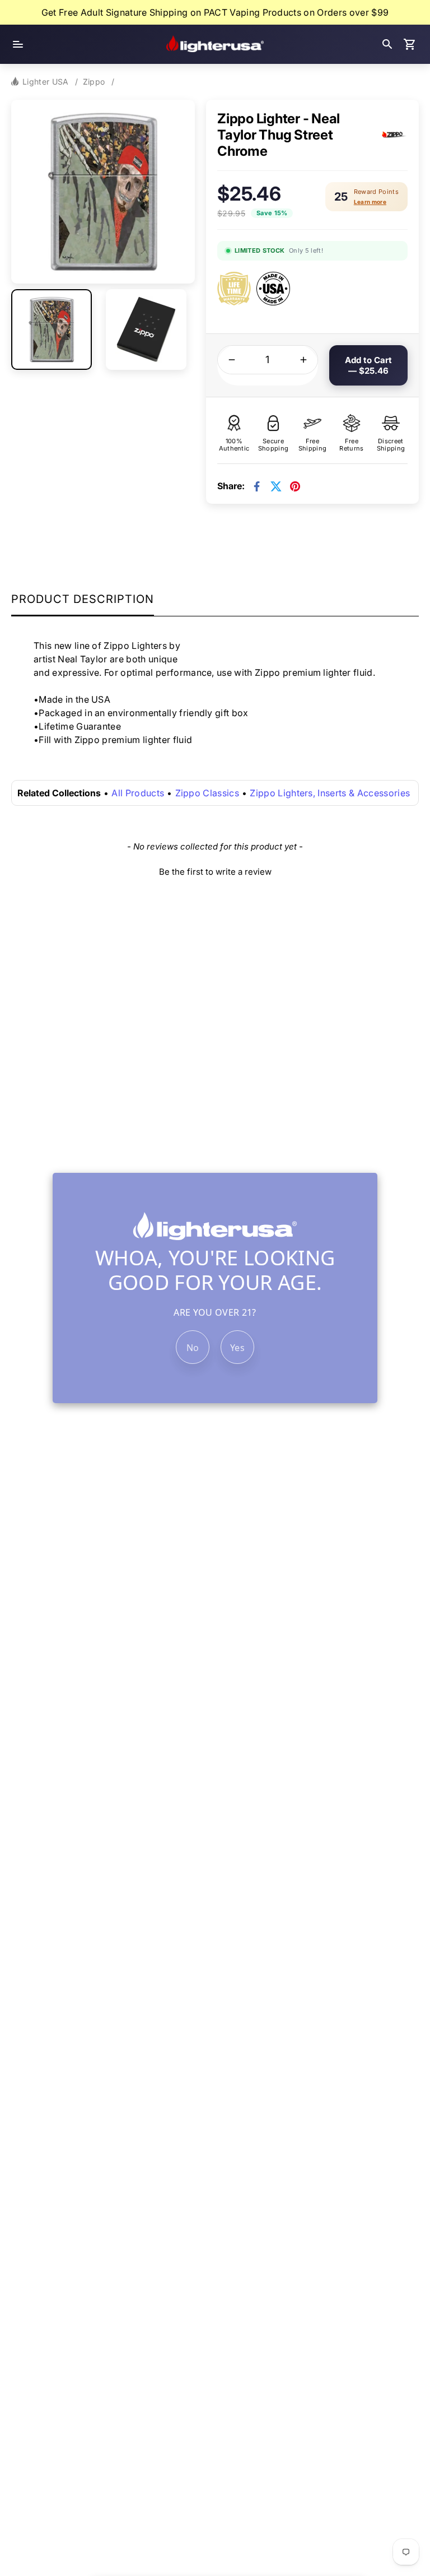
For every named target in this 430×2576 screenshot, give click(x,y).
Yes (237, 1348)
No (193, 1348)
